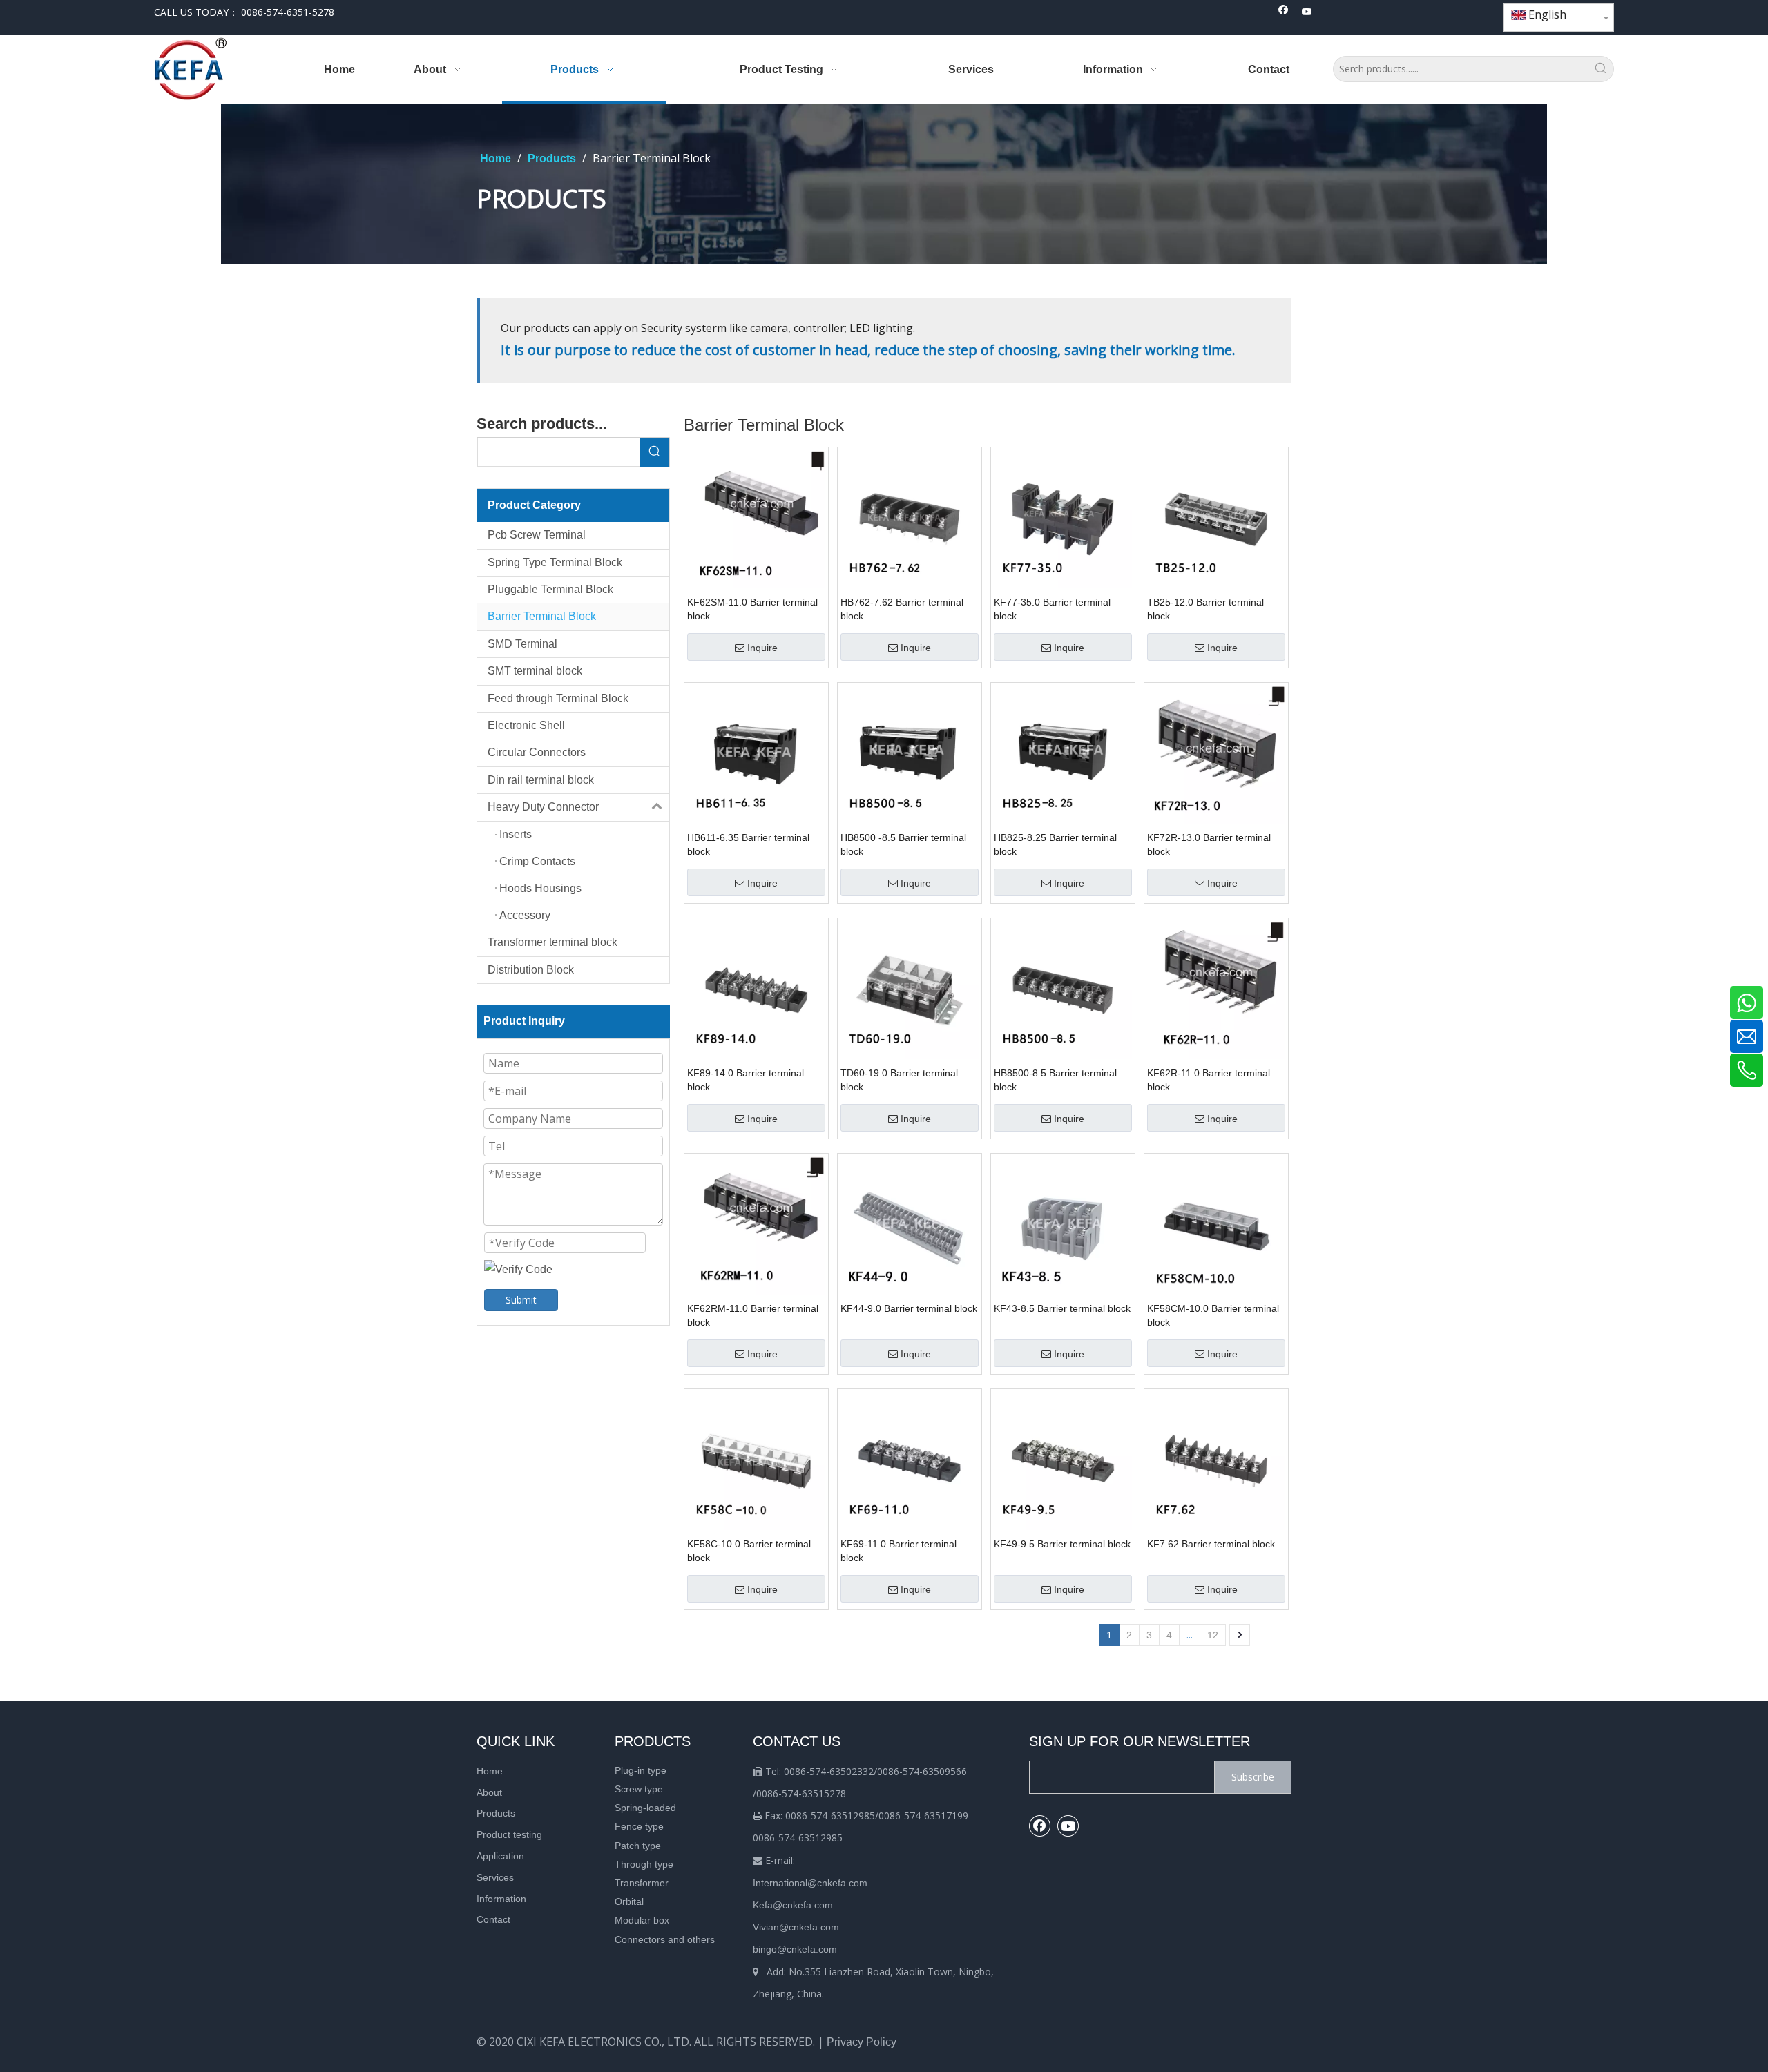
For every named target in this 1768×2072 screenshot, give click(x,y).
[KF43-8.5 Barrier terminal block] (1063, 1224)
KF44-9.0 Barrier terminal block (909, 1308)
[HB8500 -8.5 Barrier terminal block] (910, 754)
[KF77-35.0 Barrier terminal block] (1063, 518)
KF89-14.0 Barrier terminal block (746, 1080)
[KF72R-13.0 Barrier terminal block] (1216, 754)
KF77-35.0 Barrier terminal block (1052, 609)
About (489, 1792)
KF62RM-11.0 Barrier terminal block (753, 1315)
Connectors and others (665, 1939)
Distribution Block (531, 970)
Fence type (639, 1826)
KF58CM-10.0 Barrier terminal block (1213, 1315)
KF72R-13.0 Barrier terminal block (1209, 844)
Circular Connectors (537, 752)
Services (495, 1877)
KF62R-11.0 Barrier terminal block (1209, 1080)
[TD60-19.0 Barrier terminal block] (910, 989)
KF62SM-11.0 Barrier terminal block (752, 609)
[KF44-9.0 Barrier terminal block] (910, 1224)
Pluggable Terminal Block (550, 589)
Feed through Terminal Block (558, 698)
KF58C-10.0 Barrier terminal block (749, 1551)
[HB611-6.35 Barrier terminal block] (756, 754)
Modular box (642, 1920)
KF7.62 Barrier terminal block (1211, 1544)
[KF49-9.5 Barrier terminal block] (1063, 1460)
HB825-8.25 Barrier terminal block (1055, 844)
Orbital (629, 1901)
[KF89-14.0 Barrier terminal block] (756, 989)
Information (501, 1899)
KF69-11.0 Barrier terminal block (899, 1551)
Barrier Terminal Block (542, 616)
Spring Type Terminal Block (555, 562)
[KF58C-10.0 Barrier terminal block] (756, 1460)
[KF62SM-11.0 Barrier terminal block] (756, 518)
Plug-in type (641, 1770)
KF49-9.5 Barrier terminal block (1062, 1544)
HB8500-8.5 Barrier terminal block (1055, 1080)
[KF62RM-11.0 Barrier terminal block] (756, 1224)
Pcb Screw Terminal (537, 535)
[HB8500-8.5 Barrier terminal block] (1063, 989)
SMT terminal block (535, 671)
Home (490, 1771)
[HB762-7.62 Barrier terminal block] (910, 518)
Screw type (639, 1789)
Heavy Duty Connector (543, 807)
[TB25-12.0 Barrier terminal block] (1216, 518)
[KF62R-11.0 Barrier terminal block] (1216, 989)
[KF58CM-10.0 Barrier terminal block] (1216, 1224)
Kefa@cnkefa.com (793, 1905)
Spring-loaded (645, 1808)
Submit (521, 1300)
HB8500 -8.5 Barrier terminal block (903, 844)
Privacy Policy (862, 2042)
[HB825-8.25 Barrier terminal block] (1063, 754)
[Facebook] (1284, 13)
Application (500, 1856)
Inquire (762, 648)
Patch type (638, 1846)
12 (1213, 1635)
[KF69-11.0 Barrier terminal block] (910, 1460)
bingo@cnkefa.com (795, 1949)
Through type (644, 1864)
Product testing (509, 1834)
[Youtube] (1307, 13)
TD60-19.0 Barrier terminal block (899, 1080)
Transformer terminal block (552, 942)
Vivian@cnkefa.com (796, 1927)
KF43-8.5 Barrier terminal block (1062, 1308)
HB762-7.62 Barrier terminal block (902, 609)
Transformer (642, 1883)
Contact (493, 1919)
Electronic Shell (526, 725)
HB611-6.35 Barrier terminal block (748, 844)
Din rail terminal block (541, 780)
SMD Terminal (522, 644)
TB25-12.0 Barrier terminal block (1205, 609)
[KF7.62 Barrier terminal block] (1216, 1460)
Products (496, 1813)
